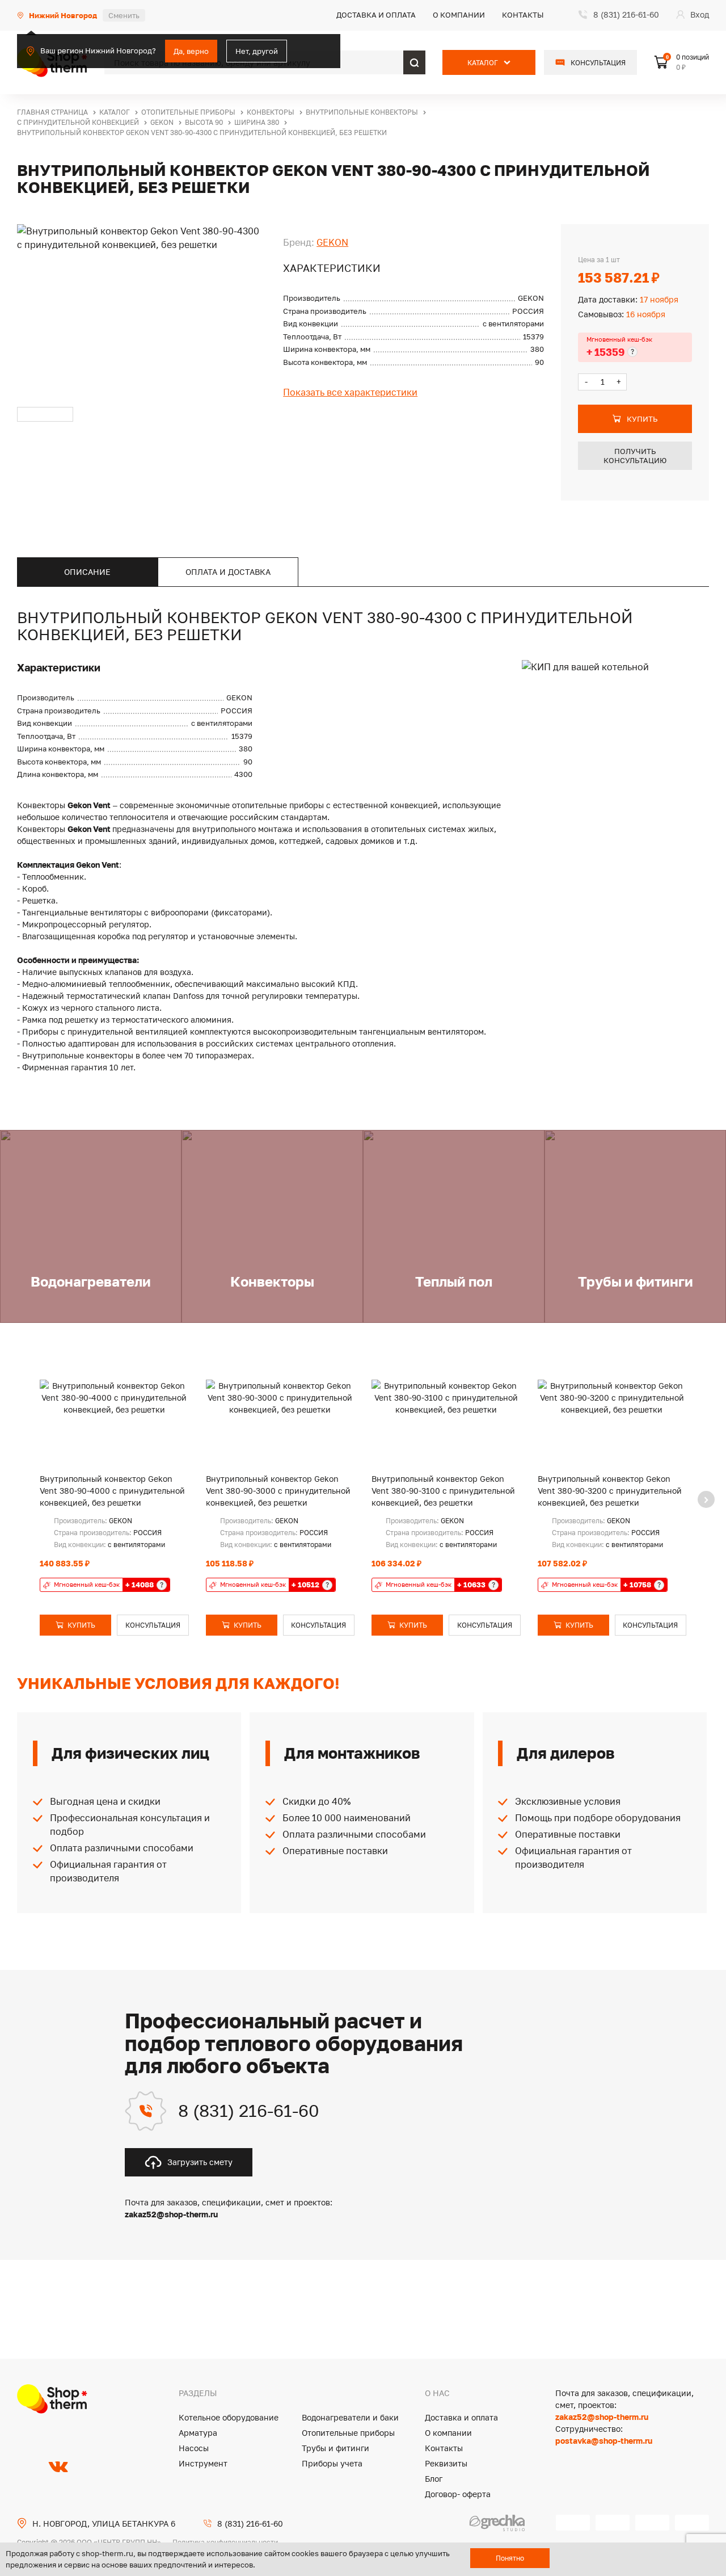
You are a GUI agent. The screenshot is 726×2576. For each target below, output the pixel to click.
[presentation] (706, 1499)
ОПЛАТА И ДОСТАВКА (228, 572)
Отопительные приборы (348, 2433)
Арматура (198, 2433)
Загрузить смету (200, 2162)
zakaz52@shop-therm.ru (602, 2417)
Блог (434, 2479)
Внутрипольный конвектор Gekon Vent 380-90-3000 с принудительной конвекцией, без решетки (278, 1491)
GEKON (332, 242)
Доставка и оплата (376, 15)
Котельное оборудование (229, 2417)
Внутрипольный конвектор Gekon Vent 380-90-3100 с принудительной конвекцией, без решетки (443, 1491)
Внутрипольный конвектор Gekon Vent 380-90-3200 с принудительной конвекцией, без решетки (610, 1491)
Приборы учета (332, 2463)
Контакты (523, 15)
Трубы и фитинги (335, 2448)
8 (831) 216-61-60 (249, 2111)
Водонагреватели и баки (350, 2417)
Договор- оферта (458, 2494)
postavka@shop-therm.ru (604, 2441)
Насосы (194, 2448)
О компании (459, 15)
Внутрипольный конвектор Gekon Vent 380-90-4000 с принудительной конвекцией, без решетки (112, 1491)
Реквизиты (446, 2463)
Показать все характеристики (350, 392)
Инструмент (203, 2463)
